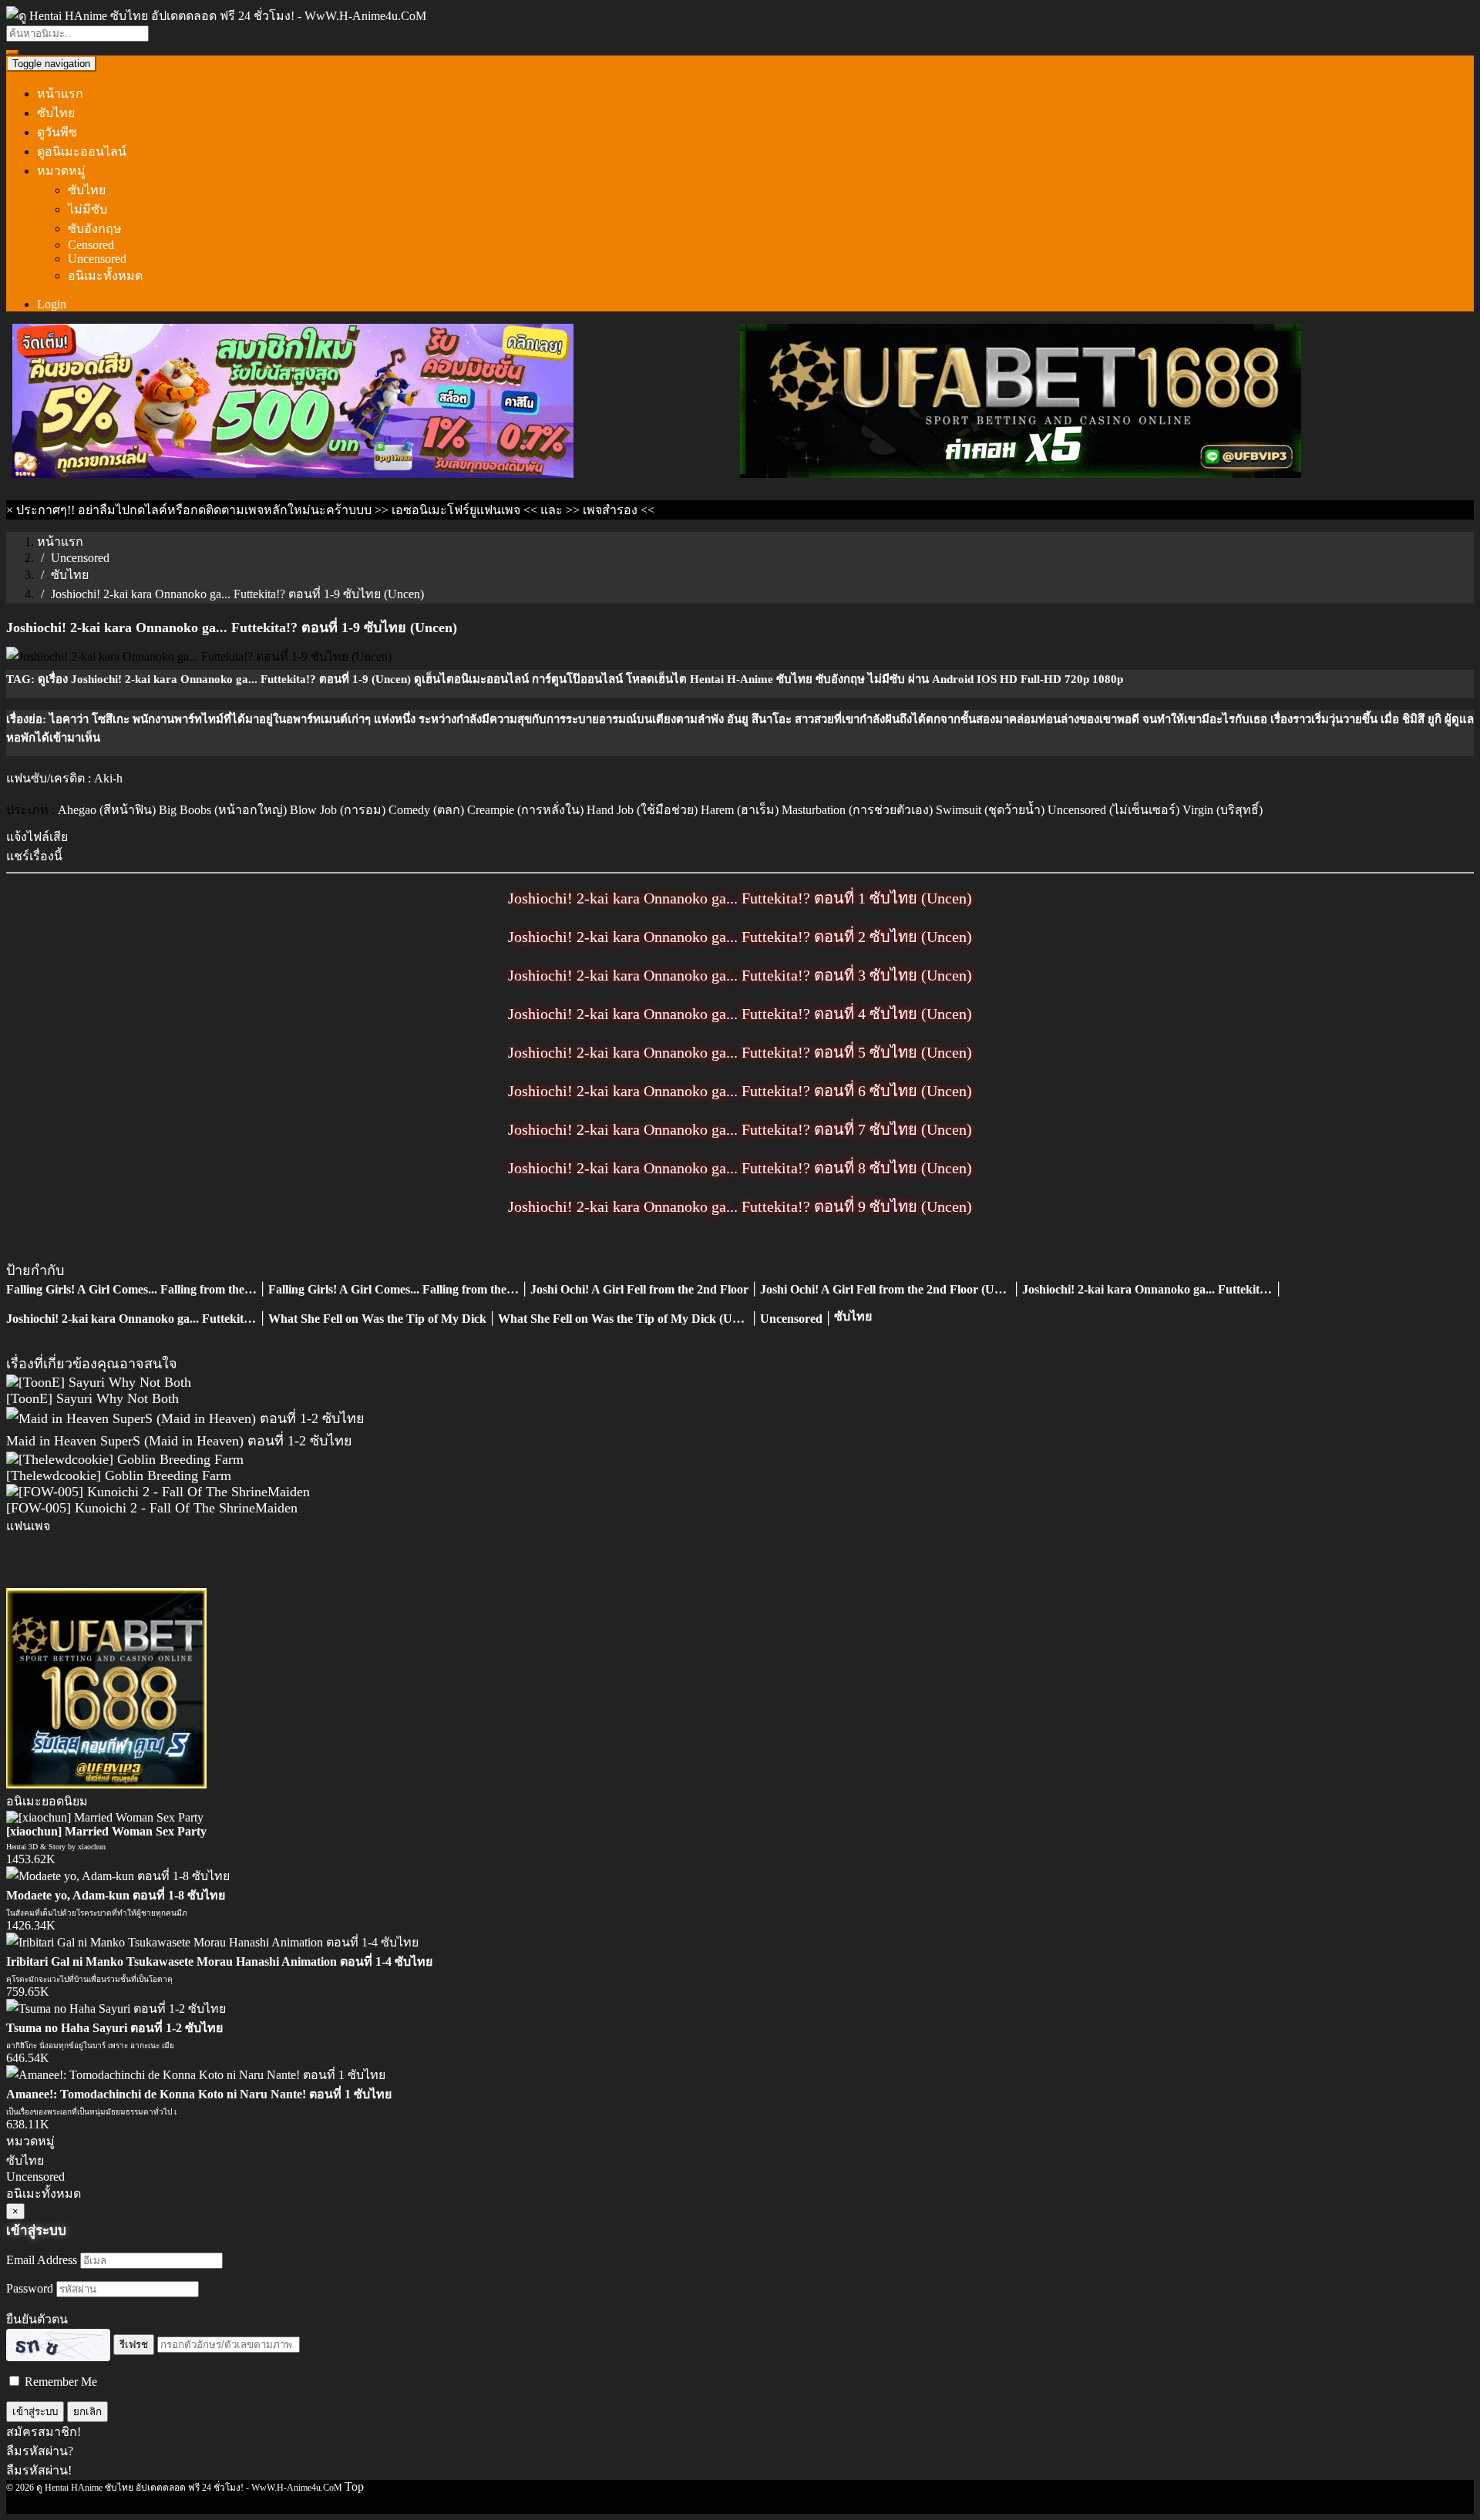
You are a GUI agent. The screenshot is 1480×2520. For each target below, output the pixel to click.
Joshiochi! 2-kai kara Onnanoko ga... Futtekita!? (1149, 1289)
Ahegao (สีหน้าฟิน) (107, 810)
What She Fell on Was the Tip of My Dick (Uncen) (629, 1319)
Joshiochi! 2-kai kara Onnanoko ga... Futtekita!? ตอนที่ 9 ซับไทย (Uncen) (740, 1206)
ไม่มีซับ (87, 209)
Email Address (42, 2260)
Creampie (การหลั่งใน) (525, 810)
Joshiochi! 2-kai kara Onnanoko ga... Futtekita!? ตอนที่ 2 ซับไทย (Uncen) (740, 937)
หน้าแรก (60, 94)
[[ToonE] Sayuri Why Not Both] (99, 1382)
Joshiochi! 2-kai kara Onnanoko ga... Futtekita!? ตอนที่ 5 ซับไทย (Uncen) (740, 1052)
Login (52, 304)
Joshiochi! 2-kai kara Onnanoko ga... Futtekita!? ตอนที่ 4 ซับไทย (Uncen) (740, 1014)
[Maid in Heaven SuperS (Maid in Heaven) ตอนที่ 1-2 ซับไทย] (185, 1418)
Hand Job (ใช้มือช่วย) (642, 810)
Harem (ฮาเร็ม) (740, 810)
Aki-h (108, 778)
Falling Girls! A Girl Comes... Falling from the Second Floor (161, 1289)
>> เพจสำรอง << (610, 510)
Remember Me (59, 2382)
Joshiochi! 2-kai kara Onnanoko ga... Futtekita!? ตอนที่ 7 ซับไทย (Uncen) (740, 1129)
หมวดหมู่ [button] (61, 171)
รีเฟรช (134, 2345)
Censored (91, 245)
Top (354, 2486)
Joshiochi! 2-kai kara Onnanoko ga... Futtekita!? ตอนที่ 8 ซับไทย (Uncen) (740, 1168)
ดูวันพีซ (57, 132)
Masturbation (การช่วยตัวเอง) (857, 810)
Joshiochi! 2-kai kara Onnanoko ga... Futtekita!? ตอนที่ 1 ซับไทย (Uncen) (740, 898)
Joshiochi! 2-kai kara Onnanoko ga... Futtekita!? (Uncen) (155, 1319)
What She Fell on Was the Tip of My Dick (377, 1319)
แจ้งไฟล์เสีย (37, 837)
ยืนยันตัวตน (37, 2319)
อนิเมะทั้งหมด (105, 276)
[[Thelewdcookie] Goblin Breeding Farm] (125, 1459)
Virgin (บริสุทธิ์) (1223, 810)
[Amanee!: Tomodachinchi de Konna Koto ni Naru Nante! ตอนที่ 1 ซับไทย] (196, 2075)
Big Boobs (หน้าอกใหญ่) (223, 810)
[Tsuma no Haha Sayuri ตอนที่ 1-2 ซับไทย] (116, 2009)
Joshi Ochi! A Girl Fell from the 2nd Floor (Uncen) (891, 1289)
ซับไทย (56, 113)
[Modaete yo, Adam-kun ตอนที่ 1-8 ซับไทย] (118, 1876)
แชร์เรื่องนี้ (34, 856)
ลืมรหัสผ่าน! (39, 2470)
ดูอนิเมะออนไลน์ (82, 151)
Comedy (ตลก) (426, 810)
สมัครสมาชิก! (44, 2432)
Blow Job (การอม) (338, 810)
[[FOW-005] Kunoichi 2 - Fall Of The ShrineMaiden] (158, 1492)
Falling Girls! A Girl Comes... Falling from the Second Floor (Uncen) (446, 1289)
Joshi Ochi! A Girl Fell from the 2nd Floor (639, 1289)
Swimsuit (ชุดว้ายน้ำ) (990, 810)
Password (30, 2288)
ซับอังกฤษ (95, 229)
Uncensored (97, 259)
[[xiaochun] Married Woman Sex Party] (105, 1817)
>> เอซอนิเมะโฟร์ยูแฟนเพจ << (456, 510)
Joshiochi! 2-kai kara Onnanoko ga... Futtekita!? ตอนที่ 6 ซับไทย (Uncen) (740, 1091)
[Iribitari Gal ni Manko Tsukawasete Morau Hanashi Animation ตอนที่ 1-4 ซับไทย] (212, 1942)
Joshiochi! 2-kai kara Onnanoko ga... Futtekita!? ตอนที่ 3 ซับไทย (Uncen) (740, 975)
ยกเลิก (87, 2412)
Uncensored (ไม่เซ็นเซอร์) (1113, 810)
